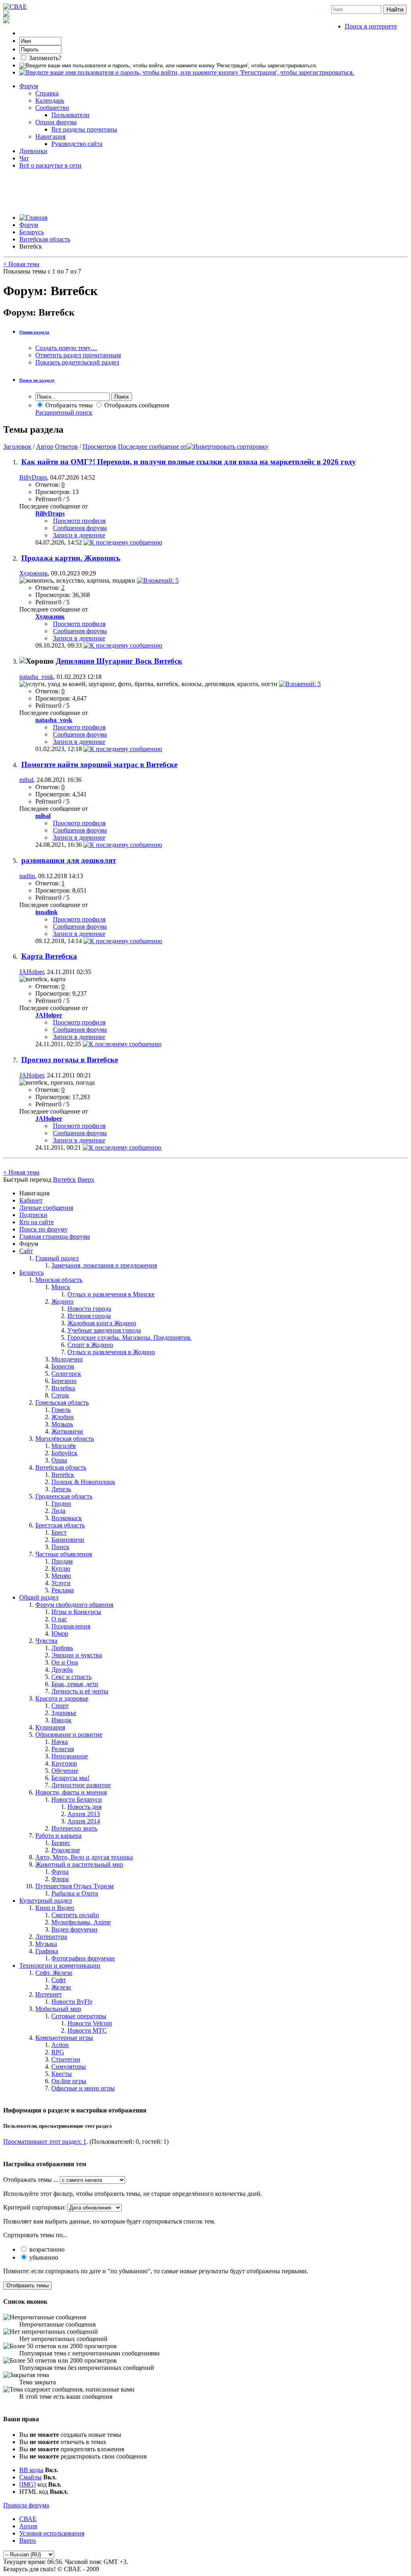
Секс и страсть (71, 1677)
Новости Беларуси (77, 1799)
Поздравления (71, 1626)
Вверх (86, 1180)
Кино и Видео (55, 1908)
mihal (26, 780)
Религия (63, 1749)
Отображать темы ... (31, 2180)
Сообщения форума (80, 528)
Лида (58, 1511)
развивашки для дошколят (69, 860)
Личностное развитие (81, 1785)
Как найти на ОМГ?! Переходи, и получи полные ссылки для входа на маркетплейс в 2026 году (189, 462)
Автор (45, 447)
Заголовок (17, 447)
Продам (62, 1561)
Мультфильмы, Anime (81, 1922)
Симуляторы (69, 2067)
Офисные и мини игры (83, 2088)
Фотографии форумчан (83, 1958)
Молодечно (67, 1359)
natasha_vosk (36, 677)
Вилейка (63, 1388)
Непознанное (70, 1756)
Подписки (33, 1215)
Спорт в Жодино (90, 1345)
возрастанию (46, 2249)
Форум (29, 86)
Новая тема (21, 264)
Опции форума (56, 122)
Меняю (61, 1576)
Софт (59, 1980)
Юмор (60, 1633)
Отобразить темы (68, 405)
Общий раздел (39, 1597)
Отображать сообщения (136, 405)
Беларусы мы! (70, 1778)
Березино (64, 1381)
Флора (60, 1879)
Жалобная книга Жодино (102, 1323)
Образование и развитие (69, 1735)
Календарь (50, 100)
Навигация (50, 137)
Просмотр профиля (79, 521)
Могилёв (64, 1446)
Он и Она (65, 1662)
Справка (47, 93)
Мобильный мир (58, 2009)
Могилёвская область (65, 1439)
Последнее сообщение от (152, 447)
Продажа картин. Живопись (71, 558)
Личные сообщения (46, 1208)
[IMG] (27, 2484)
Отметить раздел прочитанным (78, 355)
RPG (58, 2052)
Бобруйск (64, 1453)
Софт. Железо (54, 1973)
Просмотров (100, 447)
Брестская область (60, 1525)
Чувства (46, 1641)
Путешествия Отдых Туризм (74, 1886)
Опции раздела (34, 332)
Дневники (33, 151)
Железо (61, 1987)
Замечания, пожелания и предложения (104, 1265)
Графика (47, 1951)
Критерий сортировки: (35, 2207)
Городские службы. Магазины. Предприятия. (129, 1338)
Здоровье (64, 1713)
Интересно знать (74, 1828)
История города (89, 1316)
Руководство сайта (77, 144)
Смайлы (31, 2477)
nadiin (27, 876)
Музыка (46, 1944)
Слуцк (60, 1395)
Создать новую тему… (66, 348)
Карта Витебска (49, 956)
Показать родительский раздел (77, 362)
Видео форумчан (74, 1929)
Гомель (61, 1410)
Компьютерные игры (64, 2038)
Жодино (62, 1301)
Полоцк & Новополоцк (83, 1482)
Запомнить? (44, 58)
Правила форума (26, 2505)
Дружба (62, 1670)
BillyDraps (33, 477)
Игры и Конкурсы (76, 1612)
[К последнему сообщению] (123, 542)
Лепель (61, 1489)
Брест (59, 1532)
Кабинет (31, 1200)
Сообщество (52, 108)
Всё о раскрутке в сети (50, 165)
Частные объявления (64, 1554)
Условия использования (52, 2533)
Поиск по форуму (44, 1229)
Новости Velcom (90, 2023)
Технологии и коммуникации (60, 1965)
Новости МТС (87, 2030)
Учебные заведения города (104, 1330)
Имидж (61, 1720)
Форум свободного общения (74, 1605)
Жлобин (63, 1417)
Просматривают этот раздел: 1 (45, 2142)
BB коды (31, 2470)
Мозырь (62, 1424)
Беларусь (32, 232)
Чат (24, 158)
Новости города (89, 1309)
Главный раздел (57, 1258)
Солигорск (66, 1374)
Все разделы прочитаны (84, 129)
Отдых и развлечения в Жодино (111, 1352)
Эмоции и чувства (77, 1655)
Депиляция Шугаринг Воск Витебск (119, 661)
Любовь (62, 1648)
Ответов (66, 447)
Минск (61, 1287)
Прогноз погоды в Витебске (70, 1060)
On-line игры (69, 2081)
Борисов (63, 1366)
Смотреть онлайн (75, 1915)
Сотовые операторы (79, 2016)
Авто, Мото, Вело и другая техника (84, 1857)
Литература (51, 1937)
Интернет (49, 1994)
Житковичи (67, 1431)
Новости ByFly (72, 2002)
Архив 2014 (84, 1821)
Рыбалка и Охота (75, 1893)
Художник (34, 573)
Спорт (60, 1706)
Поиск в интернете (371, 26)
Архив (28, 2526)
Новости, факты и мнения (71, 1792)
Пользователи (70, 115)
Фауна (60, 1872)
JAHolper (32, 972)
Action (60, 2045)
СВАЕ (28, 2519)
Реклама (63, 1590)
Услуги (61, 1583)
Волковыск (67, 1518)
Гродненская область (64, 1496)
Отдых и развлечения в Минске (111, 1294)
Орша (59, 1460)
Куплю (61, 1568)
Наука (60, 1742)
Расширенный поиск (64, 412)
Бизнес (61, 1843)
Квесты (62, 2074)
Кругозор (64, 1763)
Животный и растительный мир (79, 1864)
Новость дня (84, 1807)
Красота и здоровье (62, 1698)
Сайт (26, 1251)
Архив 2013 (84, 1814)
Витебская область (45, 239)
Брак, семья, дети (75, 1684)
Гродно (61, 1504)
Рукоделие (66, 1850)
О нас (59, 1619)
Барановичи (68, 1540)
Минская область (59, 1280)
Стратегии (66, 2059)
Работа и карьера (58, 1836)
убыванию (43, 2257)
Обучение (65, 1771)
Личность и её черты (80, 1691)
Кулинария (50, 1727)
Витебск (63, 1475)
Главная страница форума (55, 1236)
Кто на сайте (37, 1222)
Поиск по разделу (37, 380)
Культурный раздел (46, 1901)
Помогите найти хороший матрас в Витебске (99, 764)
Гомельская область (62, 1402)
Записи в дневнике (79, 535)
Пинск (60, 1547)
